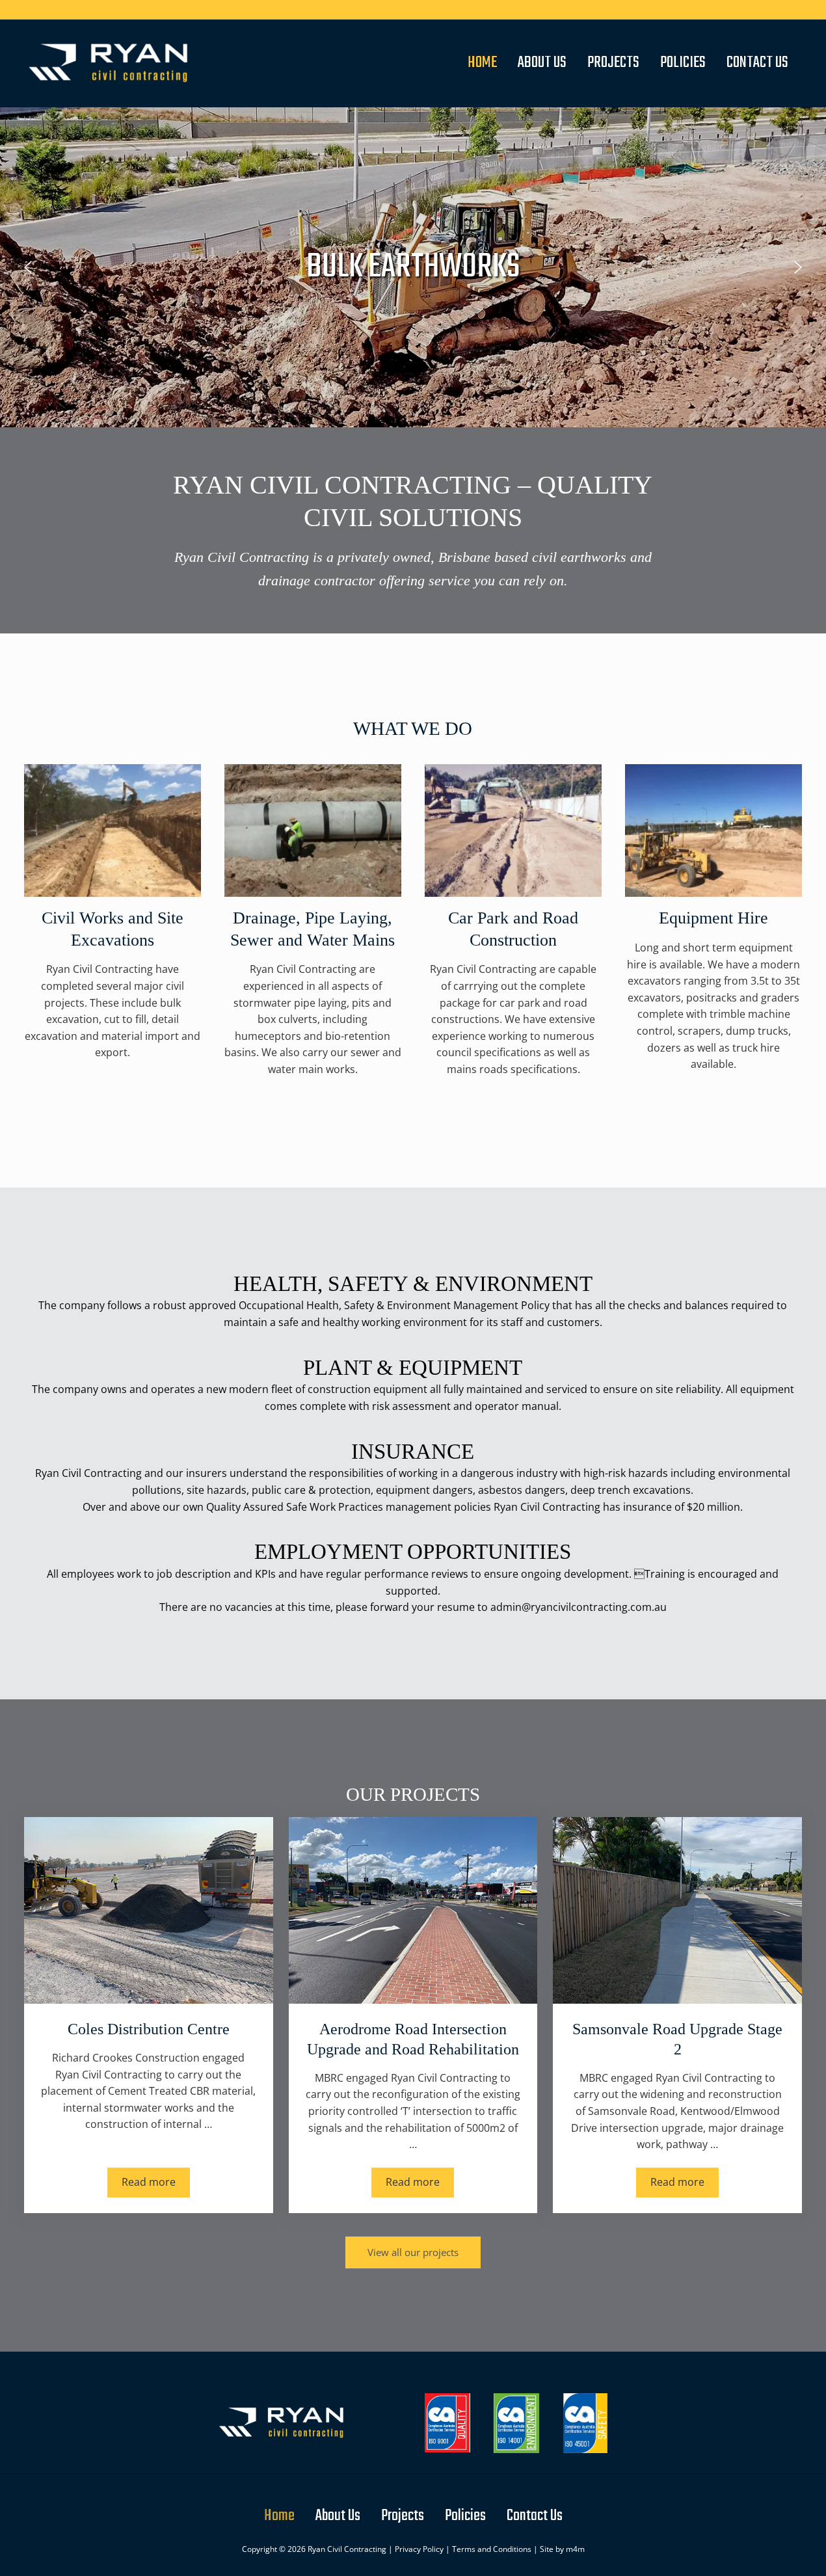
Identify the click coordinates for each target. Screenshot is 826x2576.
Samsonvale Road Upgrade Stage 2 (677, 2039)
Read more (156, 2184)
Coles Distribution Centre (149, 2029)
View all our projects (413, 2252)
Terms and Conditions (492, 2549)
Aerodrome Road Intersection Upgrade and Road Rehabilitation (413, 2039)
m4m (575, 2549)
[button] (28, 267)
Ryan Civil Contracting (347, 2549)
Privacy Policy (419, 2549)
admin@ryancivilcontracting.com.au (579, 1607)
